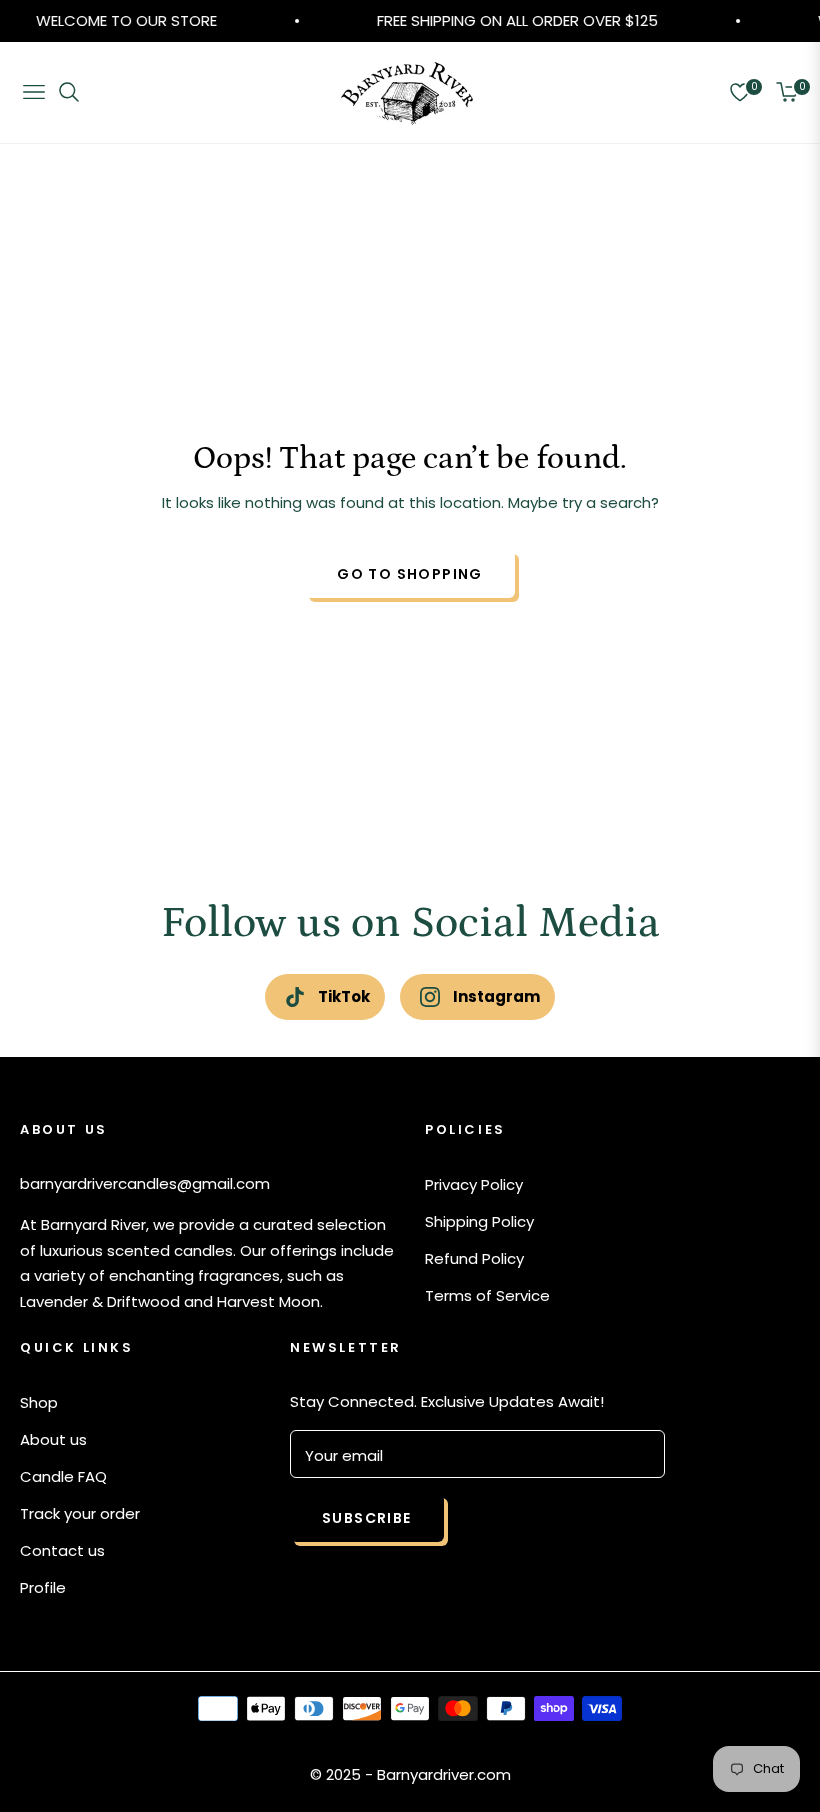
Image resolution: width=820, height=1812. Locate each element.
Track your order (80, 1513)
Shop (39, 1402)
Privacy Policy (474, 1184)
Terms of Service (487, 1295)
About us (53, 1439)
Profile (43, 1587)
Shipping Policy (479, 1221)
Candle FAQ (63, 1476)
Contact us (62, 1550)
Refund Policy (474, 1258)
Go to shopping (410, 574)
